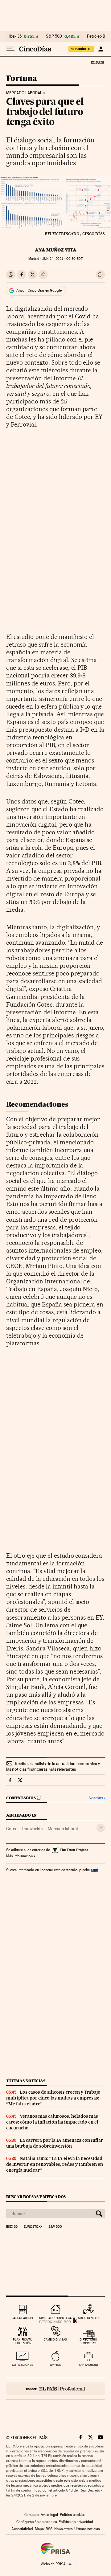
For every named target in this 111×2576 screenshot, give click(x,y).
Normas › (97, 1798)
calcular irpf (23, 2318)
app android (88, 2365)
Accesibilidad (22, 2529)
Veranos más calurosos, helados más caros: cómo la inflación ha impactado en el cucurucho (52, 2122)
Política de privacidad (76, 2522)
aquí (94, 1870)
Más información (19, 1856)
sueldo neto (88, 2318)
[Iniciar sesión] (101, 49)
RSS (49, 2529)
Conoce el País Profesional (55, 2389)
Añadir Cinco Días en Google (39, 290)
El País (97, 62)
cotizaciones (23, 2365)
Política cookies (72, 2515)
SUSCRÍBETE (81, 49)
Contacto (32, 2515)
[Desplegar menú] (10, 49)
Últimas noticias (26, 2081)
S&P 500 (54, 36)
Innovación (33, 1829)
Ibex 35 (15, 36)
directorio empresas (88, 2341)
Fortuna (22, 79)
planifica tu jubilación (23, 2341)
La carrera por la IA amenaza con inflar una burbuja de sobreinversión (55, 2143)
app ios (55, 2365)
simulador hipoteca (55, 2318)
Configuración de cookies (37, 2522)
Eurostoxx (33, 2227)
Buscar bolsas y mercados (36, 2197)
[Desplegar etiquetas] (101, 1828)
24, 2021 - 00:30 (62, 259)
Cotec (12, 1829)
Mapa (39, 2529)
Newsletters (63, 2529)
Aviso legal (49, 2515)
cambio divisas (55, 2339)
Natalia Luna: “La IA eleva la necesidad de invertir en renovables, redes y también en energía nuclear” (55, 2164)
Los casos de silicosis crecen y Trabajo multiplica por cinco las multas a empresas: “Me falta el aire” (53, 2098)
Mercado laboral (24, 93)
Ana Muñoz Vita (56, 250)
